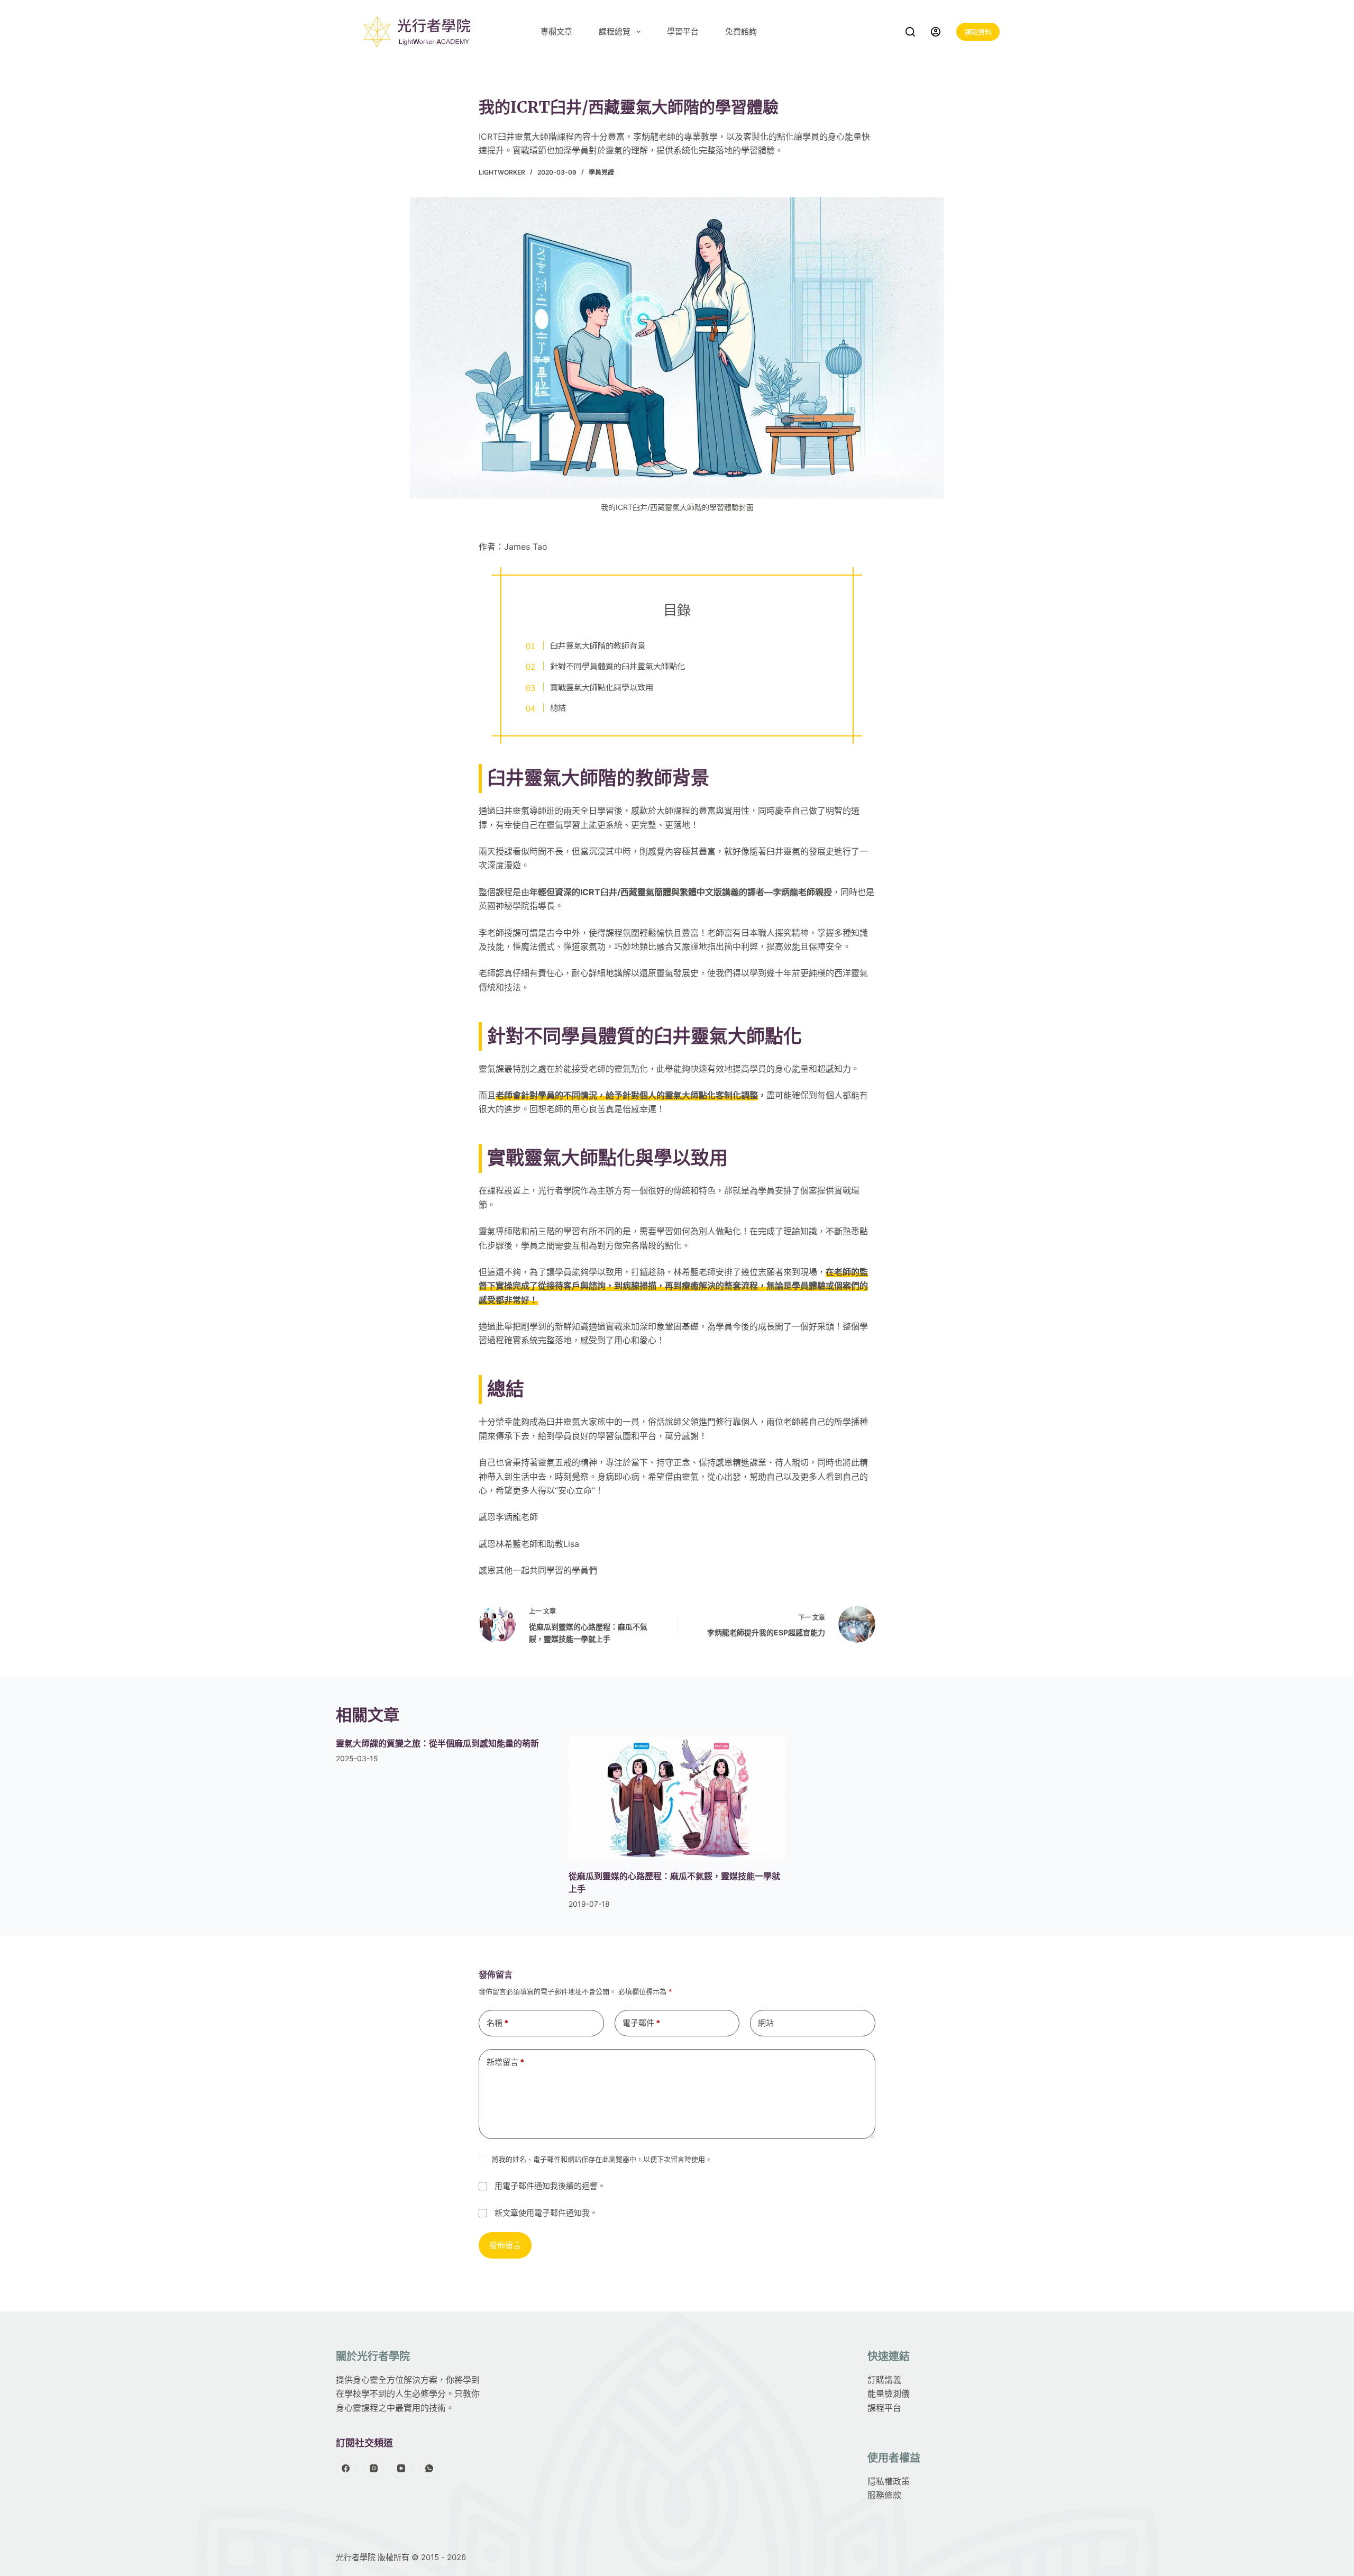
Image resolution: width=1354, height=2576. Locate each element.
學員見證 (601, 172)
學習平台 (683, 31)
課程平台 (884, 2408)
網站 (766, 2023)
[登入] (936, 32)
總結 (558, 707)
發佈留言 (505, 2245)
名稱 (497, 2023)
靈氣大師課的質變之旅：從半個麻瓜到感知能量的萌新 (437, 1743)
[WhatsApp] (429, 2469)
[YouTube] (401, 2469)
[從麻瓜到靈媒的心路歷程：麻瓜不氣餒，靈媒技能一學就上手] (677, 1798)
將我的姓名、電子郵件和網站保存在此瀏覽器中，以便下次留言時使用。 (602, 2159)
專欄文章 (556, 31)
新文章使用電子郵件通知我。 (546, 2212)
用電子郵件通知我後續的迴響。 (550, 2186)
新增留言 (505, 2062)
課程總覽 (615, 31)
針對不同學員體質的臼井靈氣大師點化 (617, 666)
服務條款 (884, 2495)
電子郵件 (641, 2023)
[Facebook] (346, 2469)
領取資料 (978, 32)
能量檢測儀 (889, 2394)
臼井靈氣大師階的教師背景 (598, 645)
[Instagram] (374, 2469)
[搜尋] (910, 32)
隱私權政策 (889, 2481)
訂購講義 (884, 2380)
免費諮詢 (741, 31)
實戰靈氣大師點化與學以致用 (602, 687)
